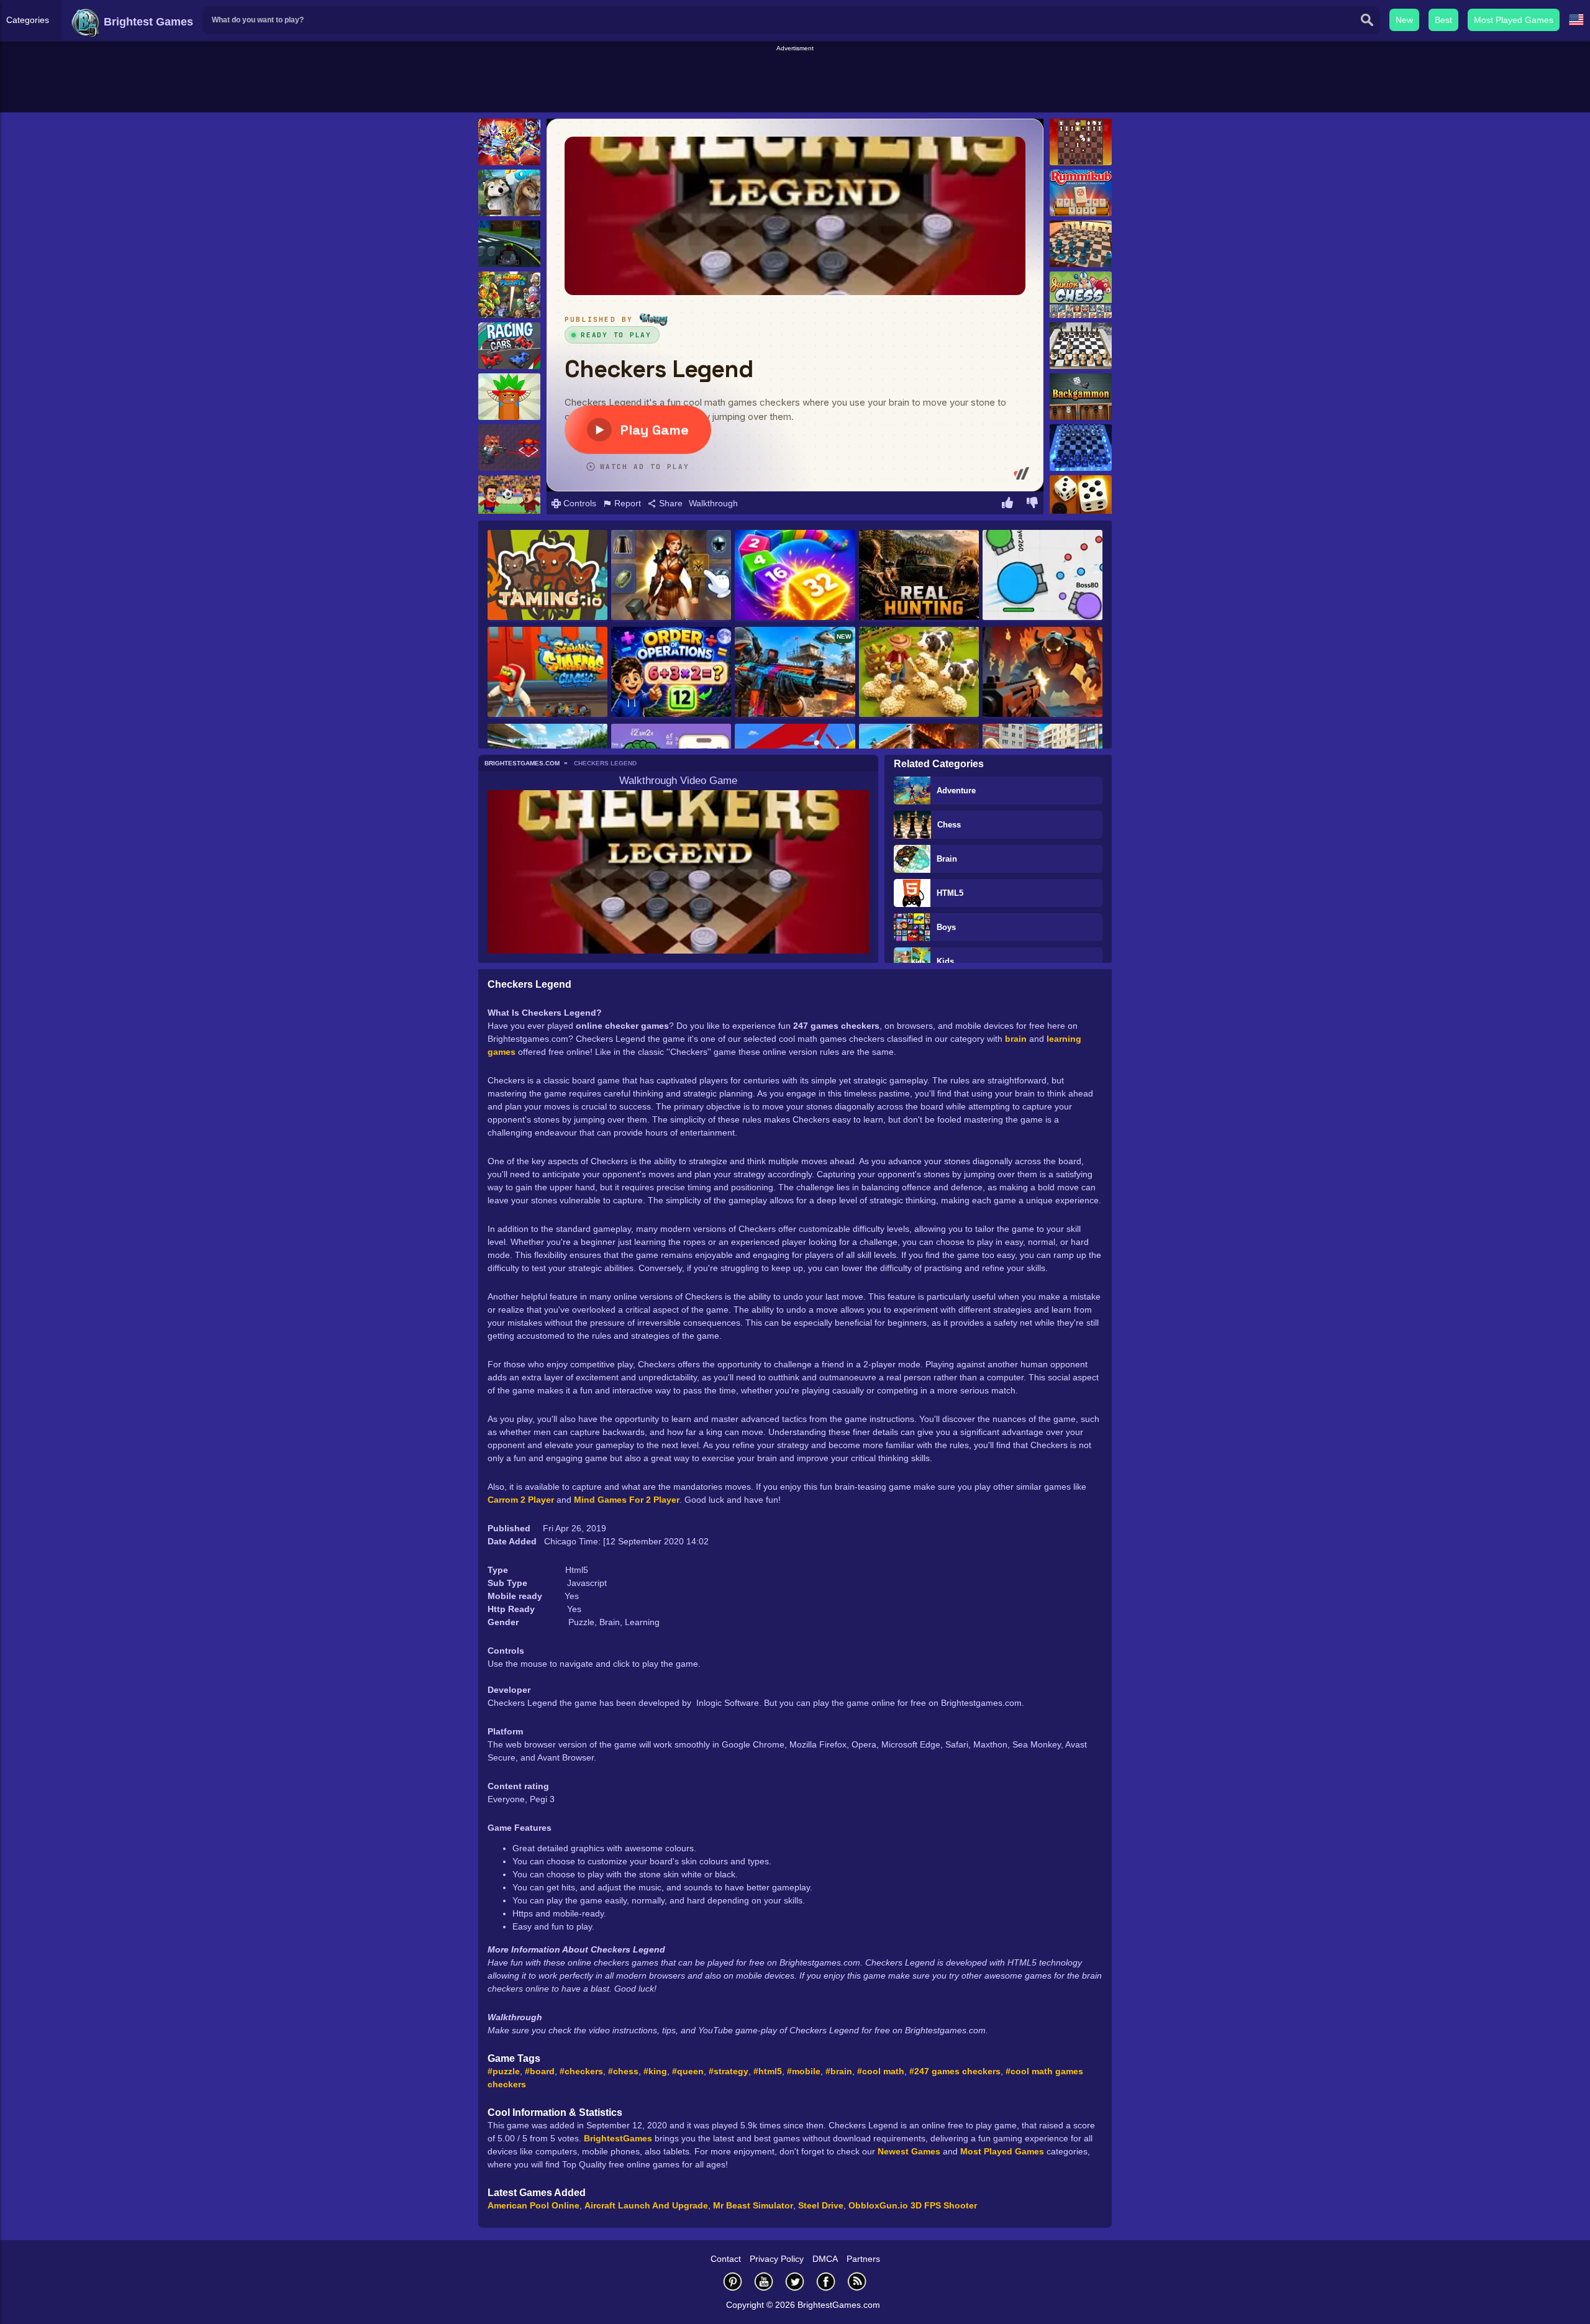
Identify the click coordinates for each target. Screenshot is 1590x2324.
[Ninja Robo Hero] (509, 142)
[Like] (1007, 504)
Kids (945, 961)
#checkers (581, 2071)
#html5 (768, 2071)
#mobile (804, 2071)
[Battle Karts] (509, 244)
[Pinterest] (733, 2281)
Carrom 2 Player (521, 1500)
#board (540, 2071)
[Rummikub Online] (1081, 193)
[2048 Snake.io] (795, 576)
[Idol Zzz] (509, 397)
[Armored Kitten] (509, 448)
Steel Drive (821, 2205)
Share (670, 503)
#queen (688, 2071)
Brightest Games (147, 22)
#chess (623, 2071)
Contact (726, 2259)
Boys (946, 927)
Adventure (956, 791)
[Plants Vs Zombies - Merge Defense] (509, 295)
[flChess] (1081, 448)
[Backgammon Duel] (1081, 499)
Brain (947, 859)
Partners (863, 2259)
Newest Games (909, 2151)
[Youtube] (764, 2281)
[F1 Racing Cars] (509, 346)
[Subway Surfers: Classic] (547, 673)
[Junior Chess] (1081, 295)
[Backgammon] (1081, 397)
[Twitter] (795, 2281)
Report (626, 503)
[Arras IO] (1043, 576)
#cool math (881, 2071)
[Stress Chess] (1081, 142)
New (1404, 20)
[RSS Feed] (857, 2281)
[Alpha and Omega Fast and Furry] (509, 193)
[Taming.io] (547, 576)
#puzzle (504, 2071)
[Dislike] (1032, 504)
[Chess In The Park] (1081, 346)
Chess (949, 825)
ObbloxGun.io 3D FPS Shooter (913, 2205)
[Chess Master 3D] (1081, 244)
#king (655, 2071)
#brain (839, 2071)
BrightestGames (618, 2138)
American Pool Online (534, 2205)
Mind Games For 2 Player (627, 1500)
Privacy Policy (777, 2259)
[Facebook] (826, 2281)
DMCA (825, 2259)
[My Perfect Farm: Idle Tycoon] (919, 673)
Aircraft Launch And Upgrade (646, 2205)
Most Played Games (1514, 20)
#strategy (729, 2071)
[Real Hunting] (919, 576)
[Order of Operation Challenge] (671, 673)
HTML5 (950, 893)
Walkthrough (713, 503)
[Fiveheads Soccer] (509, 499)
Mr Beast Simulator (753, 2205)
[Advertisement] (795, 81)
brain (1016, 1039)
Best (1443, 20)
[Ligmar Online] (671, 576)
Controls (579, 503)
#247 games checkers (955, 2071)
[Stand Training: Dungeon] (1043, 673)
